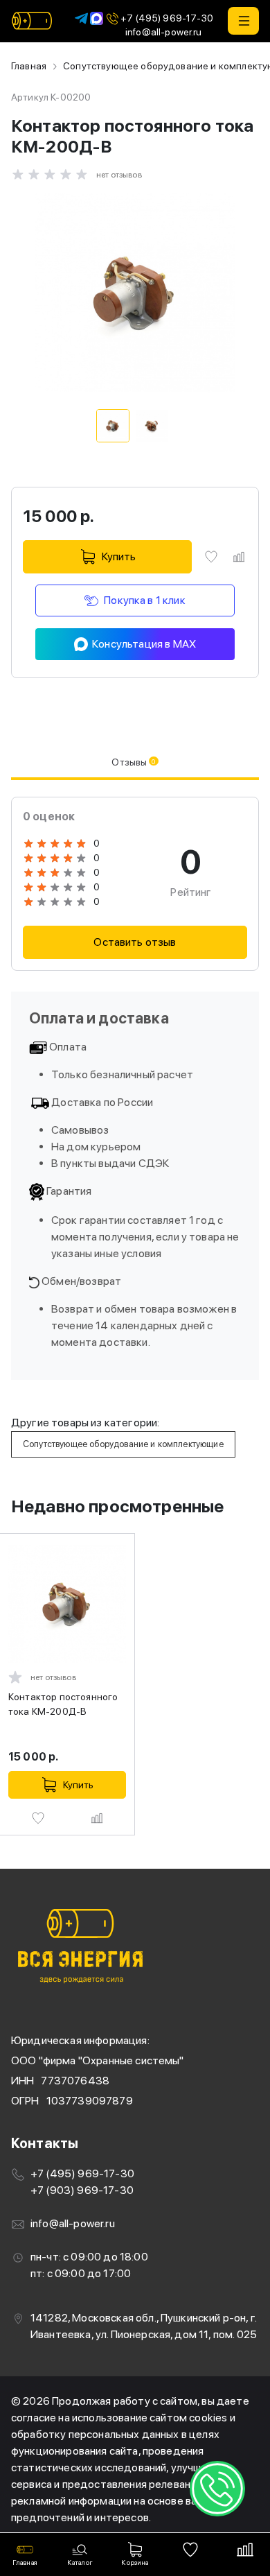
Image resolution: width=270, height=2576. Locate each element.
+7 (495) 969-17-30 (167, 18)
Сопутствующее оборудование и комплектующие (123, 1444)
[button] (243, 21)
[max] (97, 18)
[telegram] (81, 18)
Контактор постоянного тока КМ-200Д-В (63, 1704)
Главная (29, 66)
